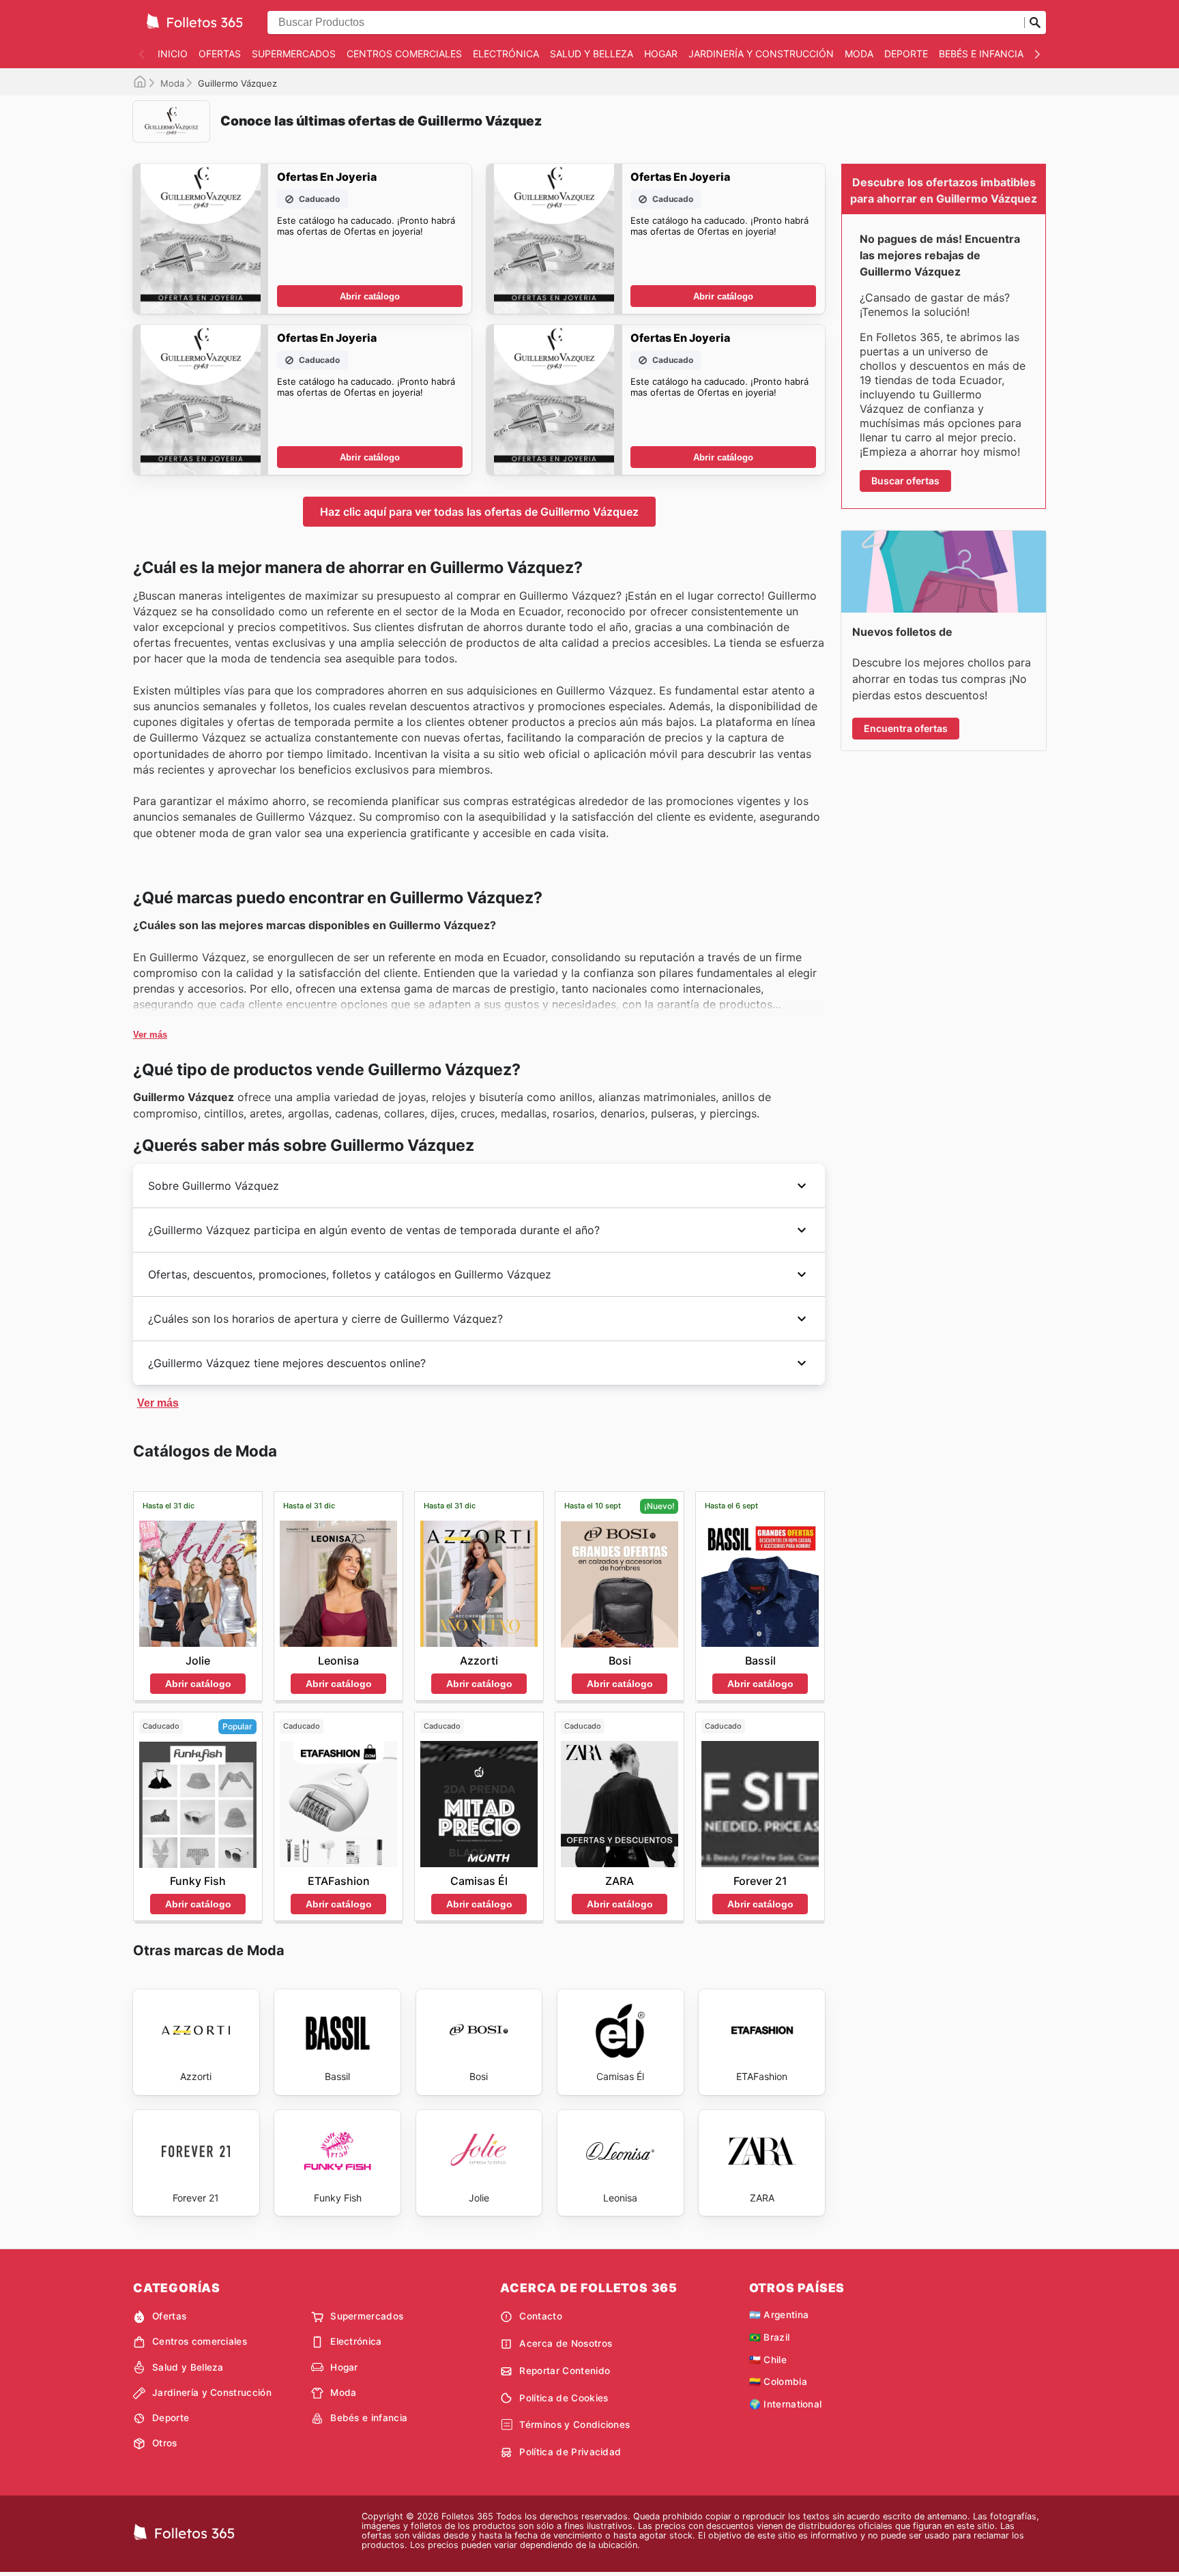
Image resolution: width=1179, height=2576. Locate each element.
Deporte (906, 54)
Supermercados (294, 54)
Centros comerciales (404, 54)
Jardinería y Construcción (761, 54)
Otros (165, 2443)
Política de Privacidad (570, 2452)
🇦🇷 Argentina (779, 2315)
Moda (859, 54)
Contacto (541, 2316)
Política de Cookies (564, 2398)
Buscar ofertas (905, 481)
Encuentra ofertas (906, 728)
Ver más (150, 1035)
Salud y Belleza (592, 54)
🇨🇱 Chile (768, 2360)
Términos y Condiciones (574, 2425)
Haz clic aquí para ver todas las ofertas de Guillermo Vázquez (479, 512)
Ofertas (220, 54)
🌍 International (786, 2404)
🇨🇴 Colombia (778, 2382)
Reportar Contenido (565, 2371)
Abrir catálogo (370, 296)
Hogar (661, 54)
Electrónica (506, 54)
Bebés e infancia (981, 54)
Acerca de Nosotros (566, 2343)
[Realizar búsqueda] (1035, 23)
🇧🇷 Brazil (770, 2337)
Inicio (173, 54)
